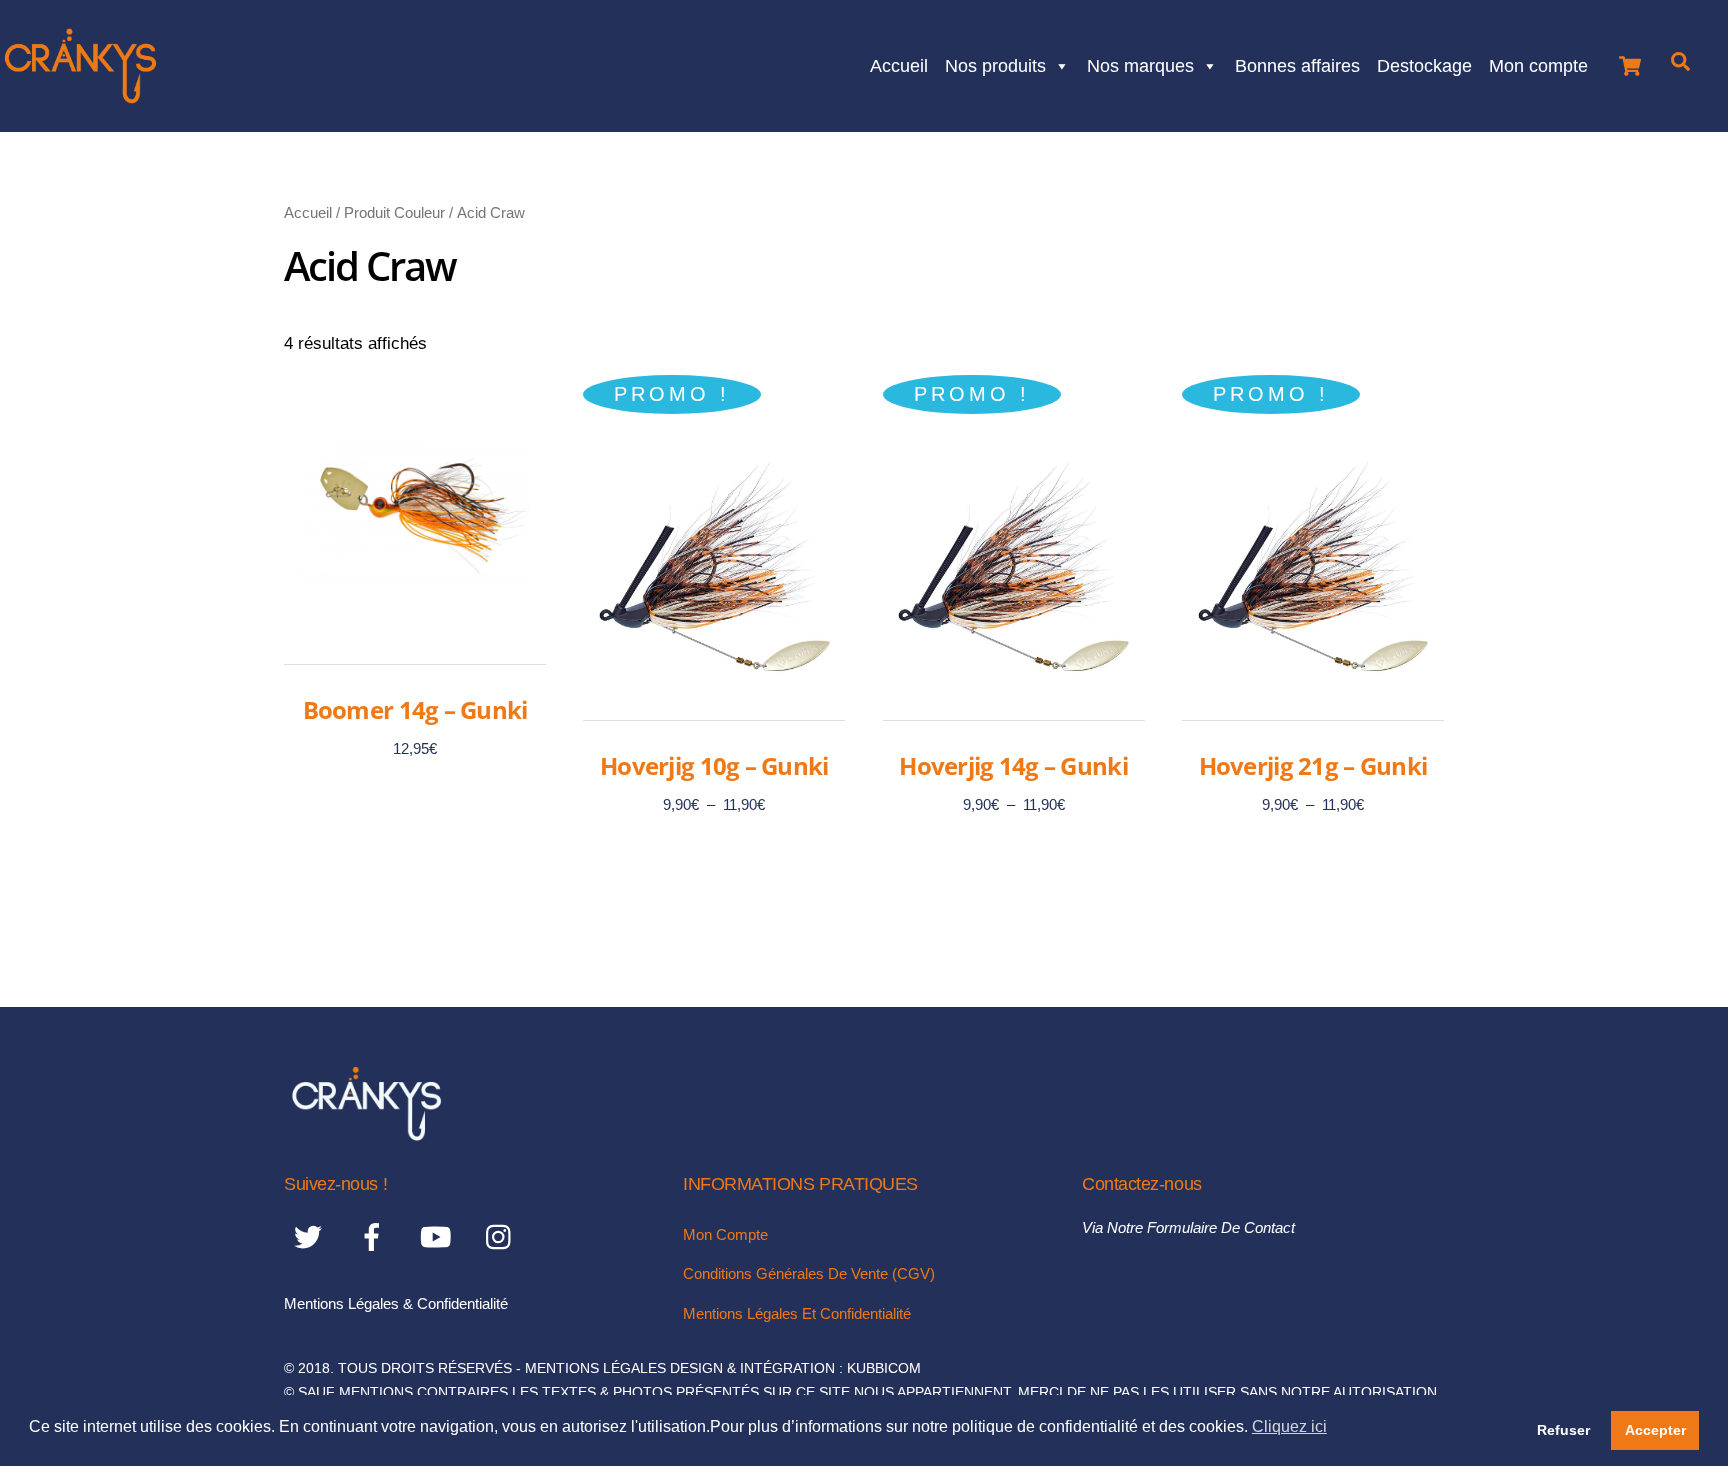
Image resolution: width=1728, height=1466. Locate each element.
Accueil (899, 63)
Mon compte (1538, 63)
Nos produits (995, 63)
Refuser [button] (1563, 1430)
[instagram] (503, 1236)
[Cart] (1630, 60)
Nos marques (1140, 63)
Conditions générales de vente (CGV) (809, 1273)
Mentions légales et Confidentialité (797, 1313)
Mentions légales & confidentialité (396, 1303)
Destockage (1424, 63)
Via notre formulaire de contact (1188, 1227)
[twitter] (311, 1236)
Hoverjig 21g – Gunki (1313, 765)
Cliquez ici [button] (1289, 1426)
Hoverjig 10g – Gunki (714, 765)
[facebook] (375, 1236)
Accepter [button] (1655, 1430)
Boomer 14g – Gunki (415, 709)
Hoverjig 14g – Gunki (1013, 765)
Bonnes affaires (1297, 63)
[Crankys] (366, 1134)
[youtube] (439, 1236)
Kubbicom (884, 1368)
